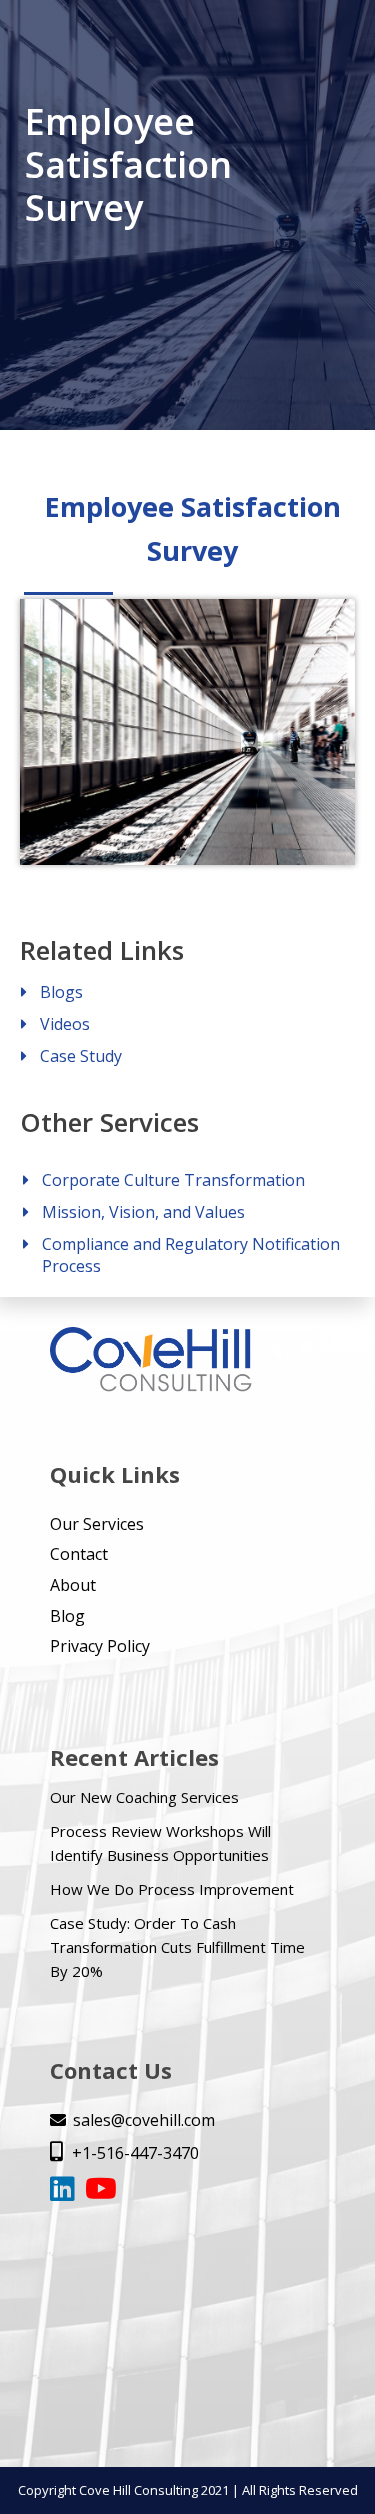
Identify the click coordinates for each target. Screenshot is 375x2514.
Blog (67, 1616)
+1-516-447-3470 (124, 2153)
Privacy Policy (100, 1646)
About (73, 1585)
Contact (79, 1554)
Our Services (97, 1524)
